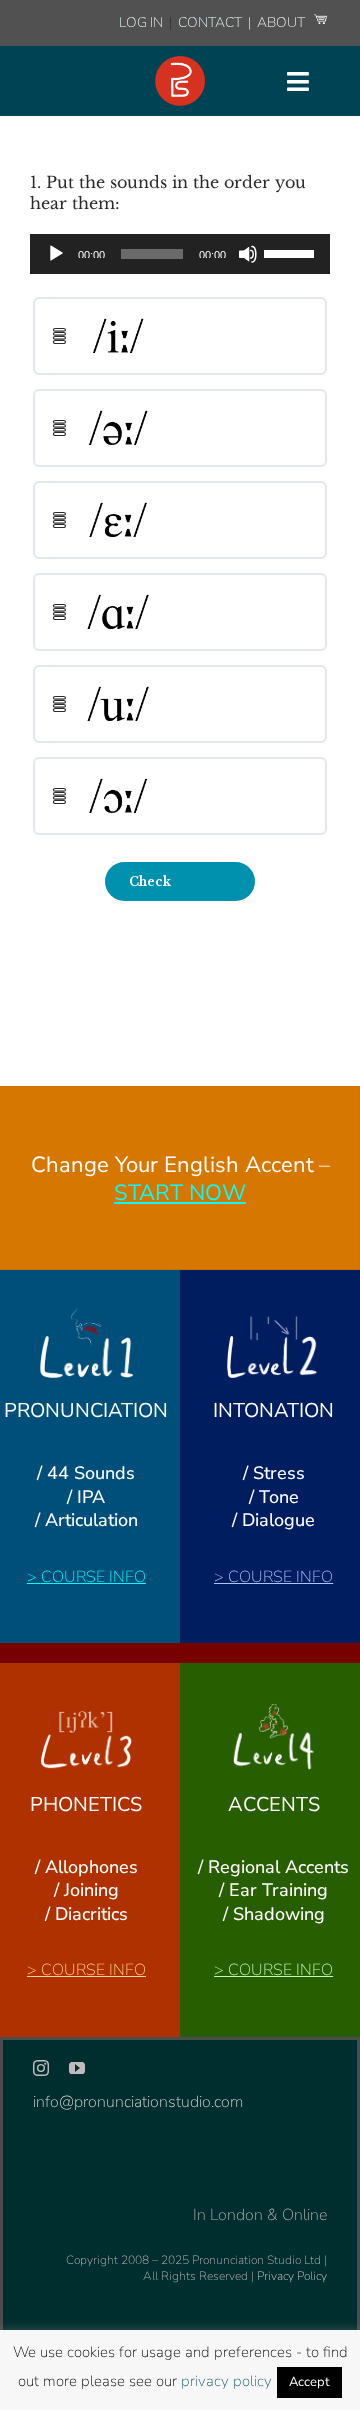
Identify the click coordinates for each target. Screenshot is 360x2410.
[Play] (56, 254)
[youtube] (77, 2068)
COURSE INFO (93, 1577)
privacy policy (226, 2381)
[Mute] (248, 254)
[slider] (292, 252)
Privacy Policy (292, 2276)
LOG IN (141, 22)
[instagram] (41, 2068)
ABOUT (282, 22)
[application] (180, 254)
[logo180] (180, 64)
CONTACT (211, 22)
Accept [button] (309, 2382)
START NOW (180, 1193)
